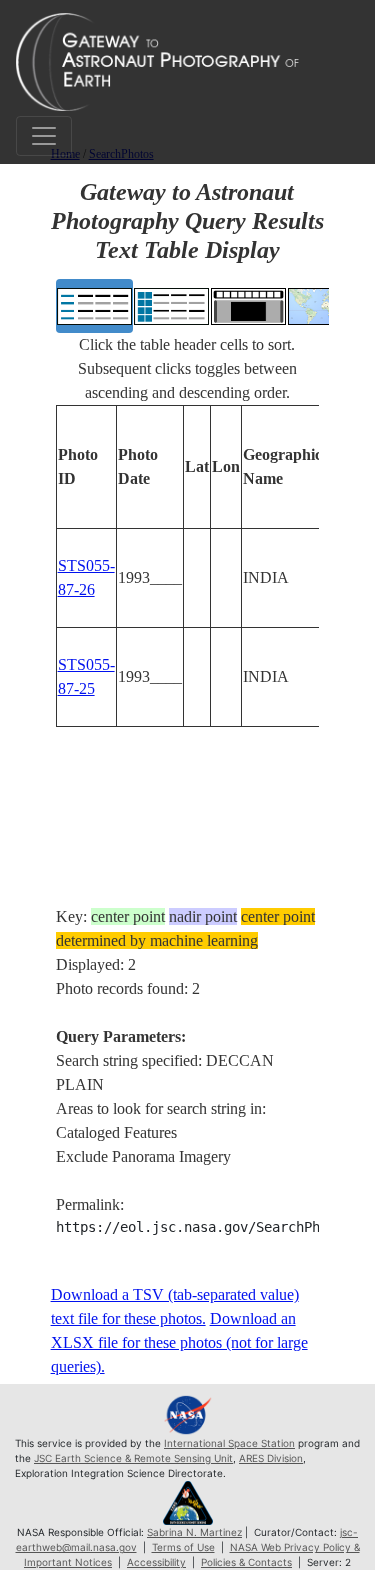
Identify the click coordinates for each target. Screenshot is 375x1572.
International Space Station (229, 1443)
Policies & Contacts (246, 1562)
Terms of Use (183, 1547)
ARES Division (271, 1458)
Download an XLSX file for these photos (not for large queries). (179, 1342)
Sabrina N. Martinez (194, 1532)
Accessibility (156, 1562)
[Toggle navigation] (44, 136)
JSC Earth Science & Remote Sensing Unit (133, 1458)
